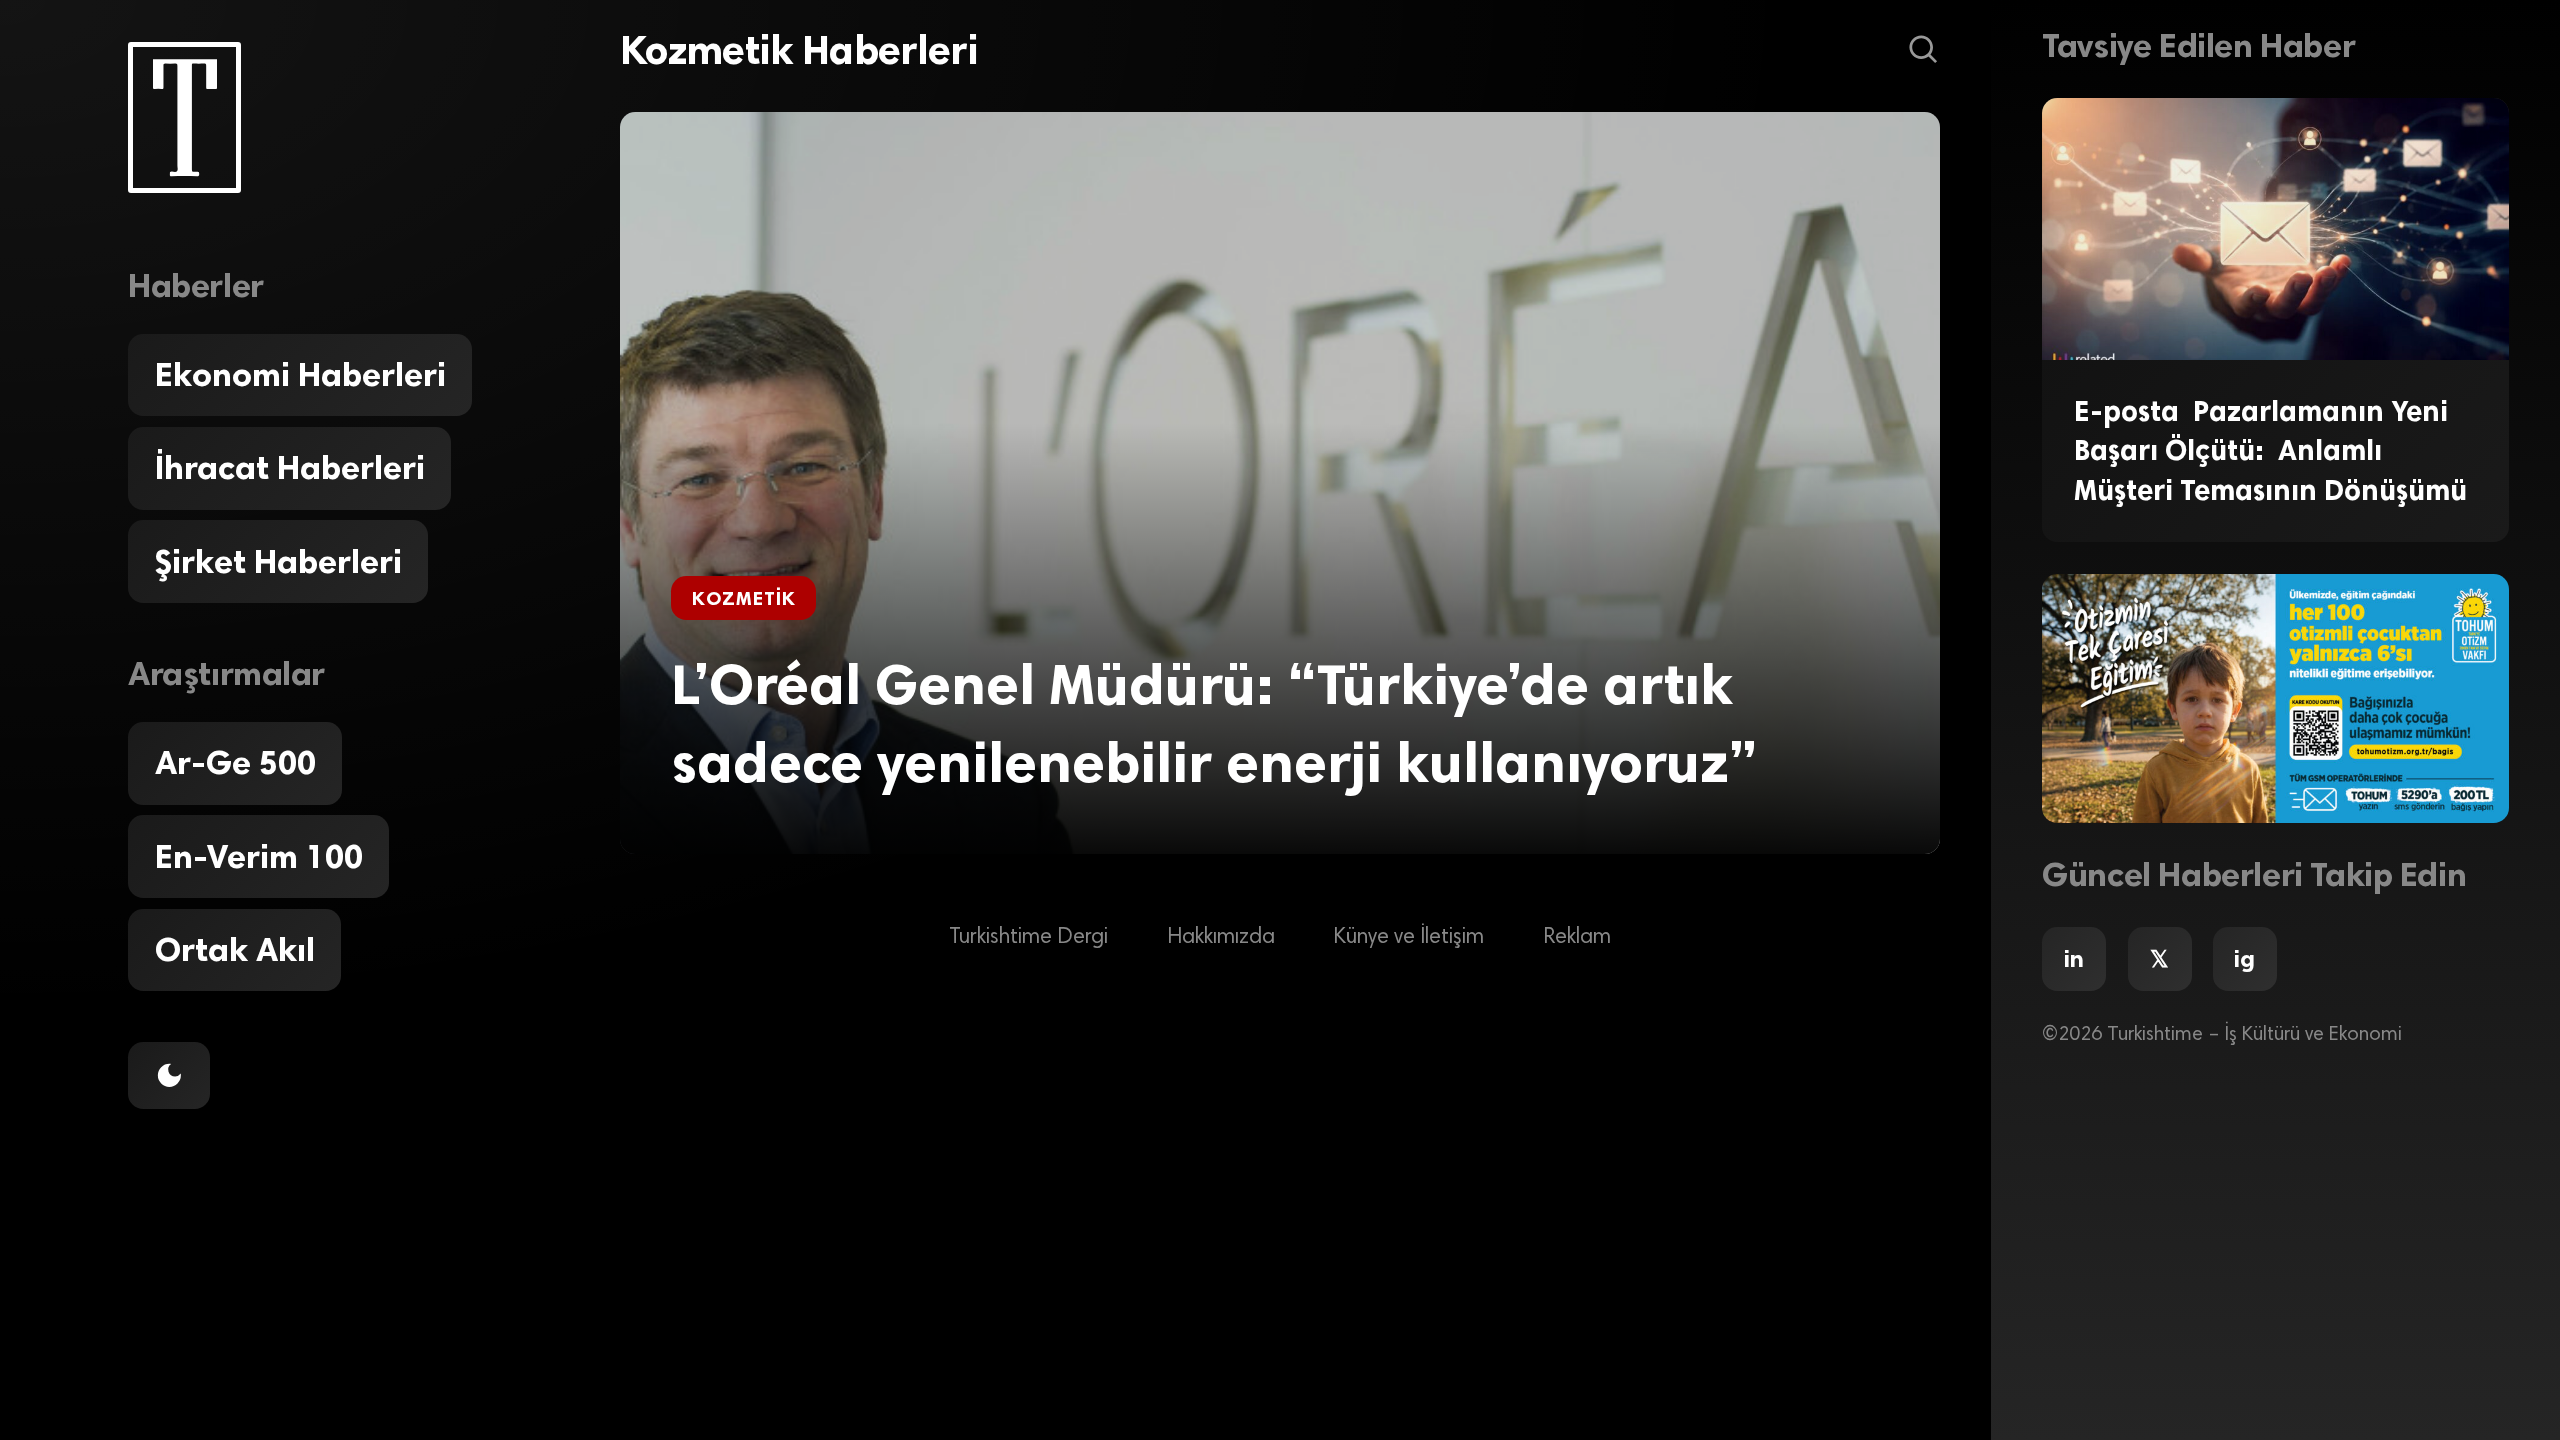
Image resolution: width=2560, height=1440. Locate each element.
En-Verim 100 (259, 857)
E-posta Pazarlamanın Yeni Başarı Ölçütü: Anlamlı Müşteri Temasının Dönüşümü (2270, 450)
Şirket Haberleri (278, 562)
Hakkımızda (1221, 938)
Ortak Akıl (235, 950)
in (2074, 959)
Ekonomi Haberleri (300, 375)
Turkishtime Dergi (1028, 938)
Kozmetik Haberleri (799, 50)
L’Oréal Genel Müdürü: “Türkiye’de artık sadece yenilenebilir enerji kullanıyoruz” (1214, 724)
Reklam (1577, 938)
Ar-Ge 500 (235, 763)
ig (2244, 959)
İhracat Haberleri (290, 468)
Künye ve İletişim (1408, 938)
